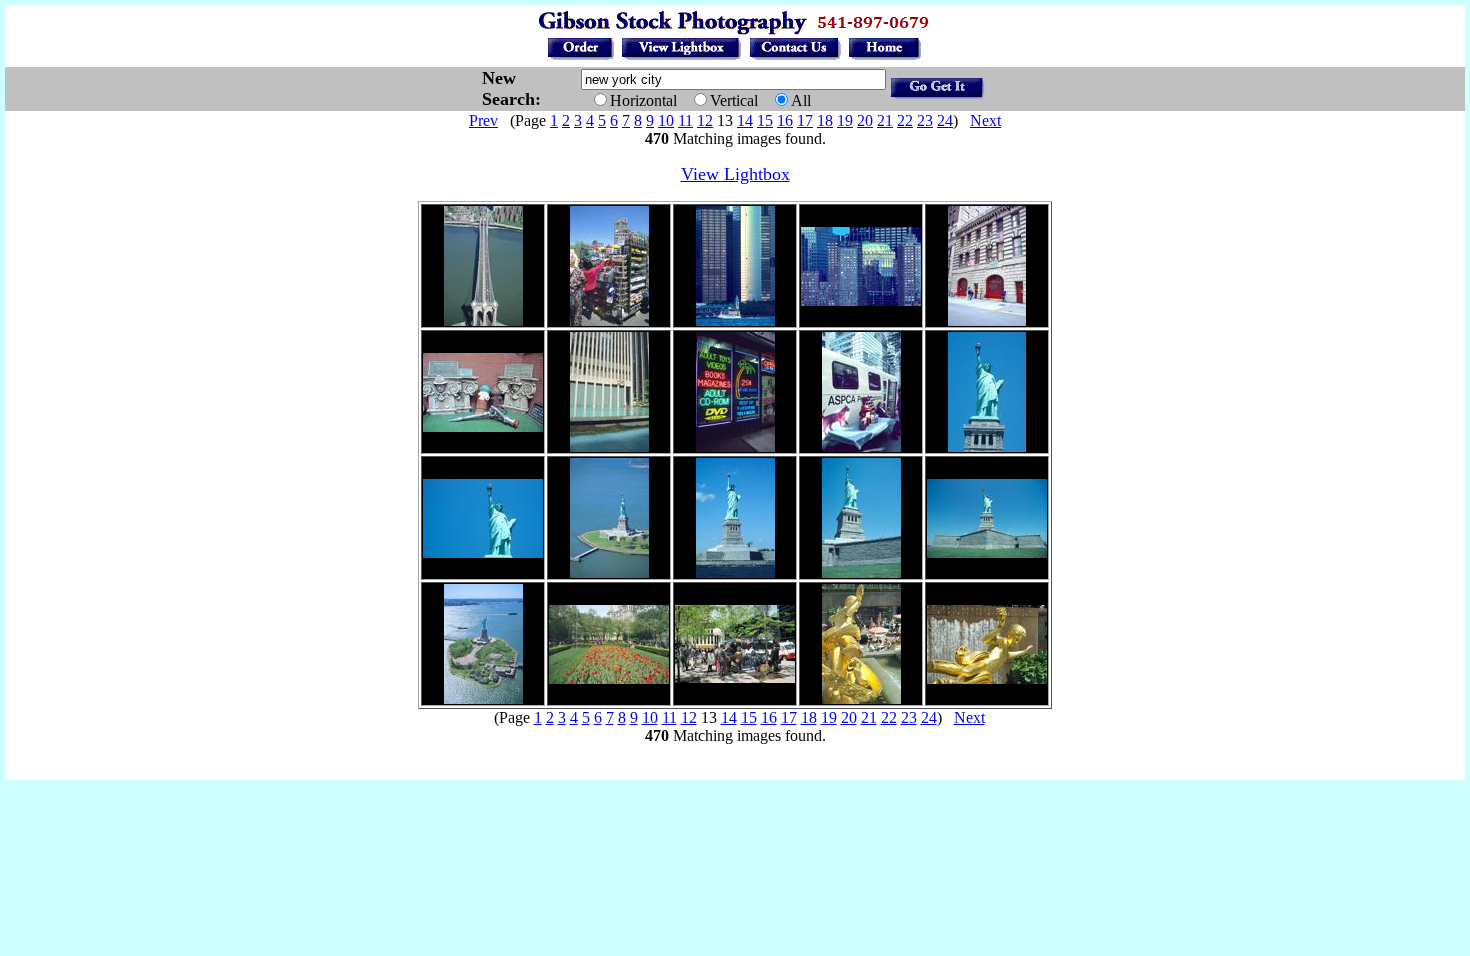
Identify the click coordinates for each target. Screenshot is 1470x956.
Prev (483, 120)
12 (705, 120)
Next (985, 120)
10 (666, 120)
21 (885, 120)
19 (845, 120)
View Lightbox (735, 174)
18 (825, 120)
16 (785, 120)
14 (745, 120)
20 (865, 120)
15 (765, 120)
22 (905, 120)
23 (925, 120)
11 (685, 120)
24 (945, 120)
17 (805, 120)
